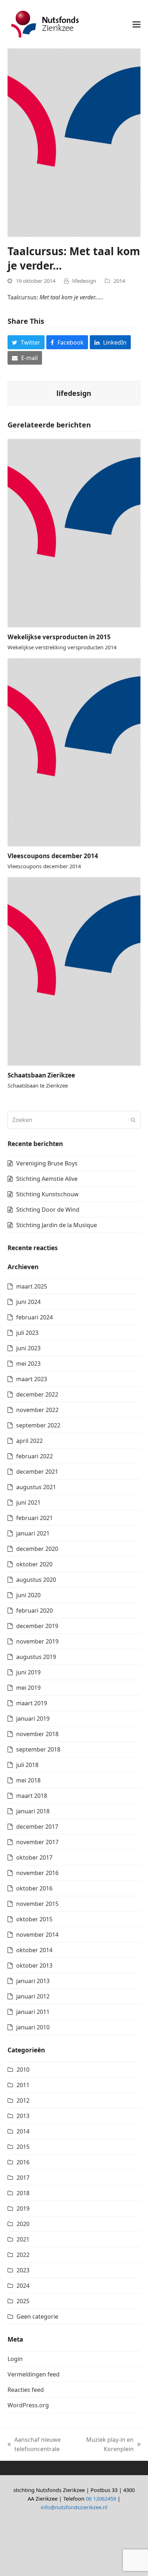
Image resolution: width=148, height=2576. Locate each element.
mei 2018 (28, 1780)
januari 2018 (33, 1811)
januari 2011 (33, 2012)
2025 (23, 2301)
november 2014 (37, 1935)
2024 (23, 2286)
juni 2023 (28, 1348)
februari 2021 (34, 1518)
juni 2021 (28, 1502)
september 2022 (38, 1425)
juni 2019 (28, 1672)
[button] (137, 24)
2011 (23, 2085)
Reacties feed (26, 2390)
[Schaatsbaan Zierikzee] (74, 971)
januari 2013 (33, 1981)
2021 (23, 2239)
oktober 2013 (34, 1965)
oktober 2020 (34, 1564)
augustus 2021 (36, 1487)
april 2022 (29, 1441)
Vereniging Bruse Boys (47, 1163)
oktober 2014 (34, 1950)
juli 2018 (27, 1765)
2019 (23, 2208)
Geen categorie (37, 2316)
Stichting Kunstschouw (47, 1194)
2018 (23, 2193)
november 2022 (37, 1410)
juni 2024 (28, 1302)
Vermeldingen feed (34, 2374)
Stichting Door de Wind (48, 1210)
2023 (23, 2270)
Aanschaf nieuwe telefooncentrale (34, 2445)
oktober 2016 (34, 1888)
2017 (23, 2178)
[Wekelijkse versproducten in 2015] (74, 533)
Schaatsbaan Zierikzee (41, 1075)
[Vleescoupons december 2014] (74, 752)
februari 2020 (34, 1610)
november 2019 (37, 1641)
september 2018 (38, 1749)
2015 (23, 2147)
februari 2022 (34, 1456)
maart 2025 (32, 1286)
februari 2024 (34, 1317)
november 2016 (37, 1873)
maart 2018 (32, 1796)
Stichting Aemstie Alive (47, 1179)
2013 (23, 2116)
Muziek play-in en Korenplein (108, 2445)
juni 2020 (28, 1595)
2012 (23, 2100)
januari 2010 (33, 2027)
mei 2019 (28, 1688)
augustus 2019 (36, 1657)
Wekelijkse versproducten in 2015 (59, 637)
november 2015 (37, 1904)
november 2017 (37, 1842)
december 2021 (37, 1472)
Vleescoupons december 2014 (53, 856)
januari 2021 (33, 1533)
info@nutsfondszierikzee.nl (74, 2507)
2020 (23, 2224)
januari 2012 (33, 1996)
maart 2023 (32, 1379)
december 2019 (37, 1626)
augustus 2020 (36, 1580)
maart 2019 (32, 1703)
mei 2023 (28, 1364)
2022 (23, 2255)
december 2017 (37, 1827)
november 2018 (37, 1734)
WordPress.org (28, 2405)
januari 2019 (33, 1719)
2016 (23, 2162)
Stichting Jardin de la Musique (57, 1225)
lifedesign (84, 281)
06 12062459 (101, 2498)
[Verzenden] (133, 1120)
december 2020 (37, 1549)
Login (15, 2359)
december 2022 (37, 1394)
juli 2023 (27, 1333)
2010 (23, 2070)
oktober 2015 (34, 1919)
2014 (119, 281)
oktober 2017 (34, 1857)
